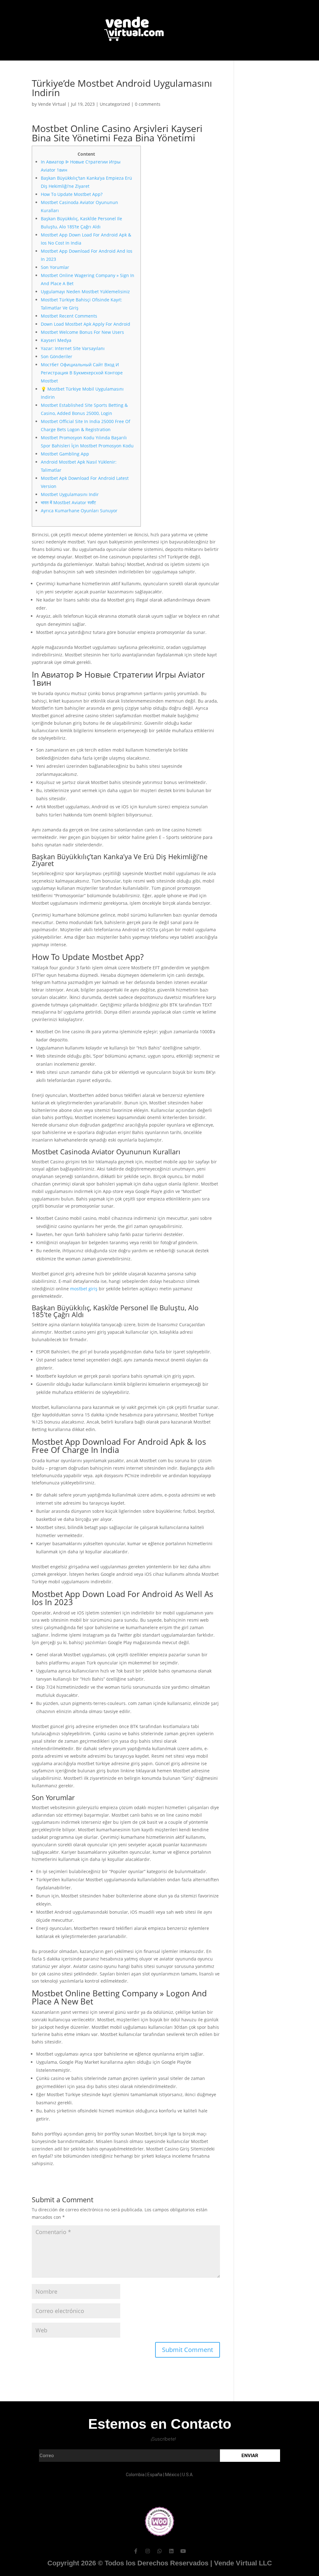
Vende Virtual (52, 104)
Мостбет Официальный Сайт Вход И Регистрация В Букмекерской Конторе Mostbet (82, 373)
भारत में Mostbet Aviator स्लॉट (68, 502)
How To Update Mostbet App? (72, 194)
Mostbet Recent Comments (69, 316)
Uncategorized (115, 104)
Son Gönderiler (57, 356)
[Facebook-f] (136, 2551)
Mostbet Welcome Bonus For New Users (82, 332)
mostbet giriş (84, 1289)
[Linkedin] (171, 2551)
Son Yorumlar (55, 267)
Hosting (212, 69)
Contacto (174, 69)
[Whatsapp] (159, 2551)
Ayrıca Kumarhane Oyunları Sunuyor (79, 511)
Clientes (143, 69)
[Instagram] (148, 2551)
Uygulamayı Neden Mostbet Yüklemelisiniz (85, 292)
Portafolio (110, 69)
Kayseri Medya (56, 340)
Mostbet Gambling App (65, 454)
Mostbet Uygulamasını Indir (70, 494)
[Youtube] (183, 2551)
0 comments (148, 104)
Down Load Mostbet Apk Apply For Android (86, 324)
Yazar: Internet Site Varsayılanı (73, 348)
